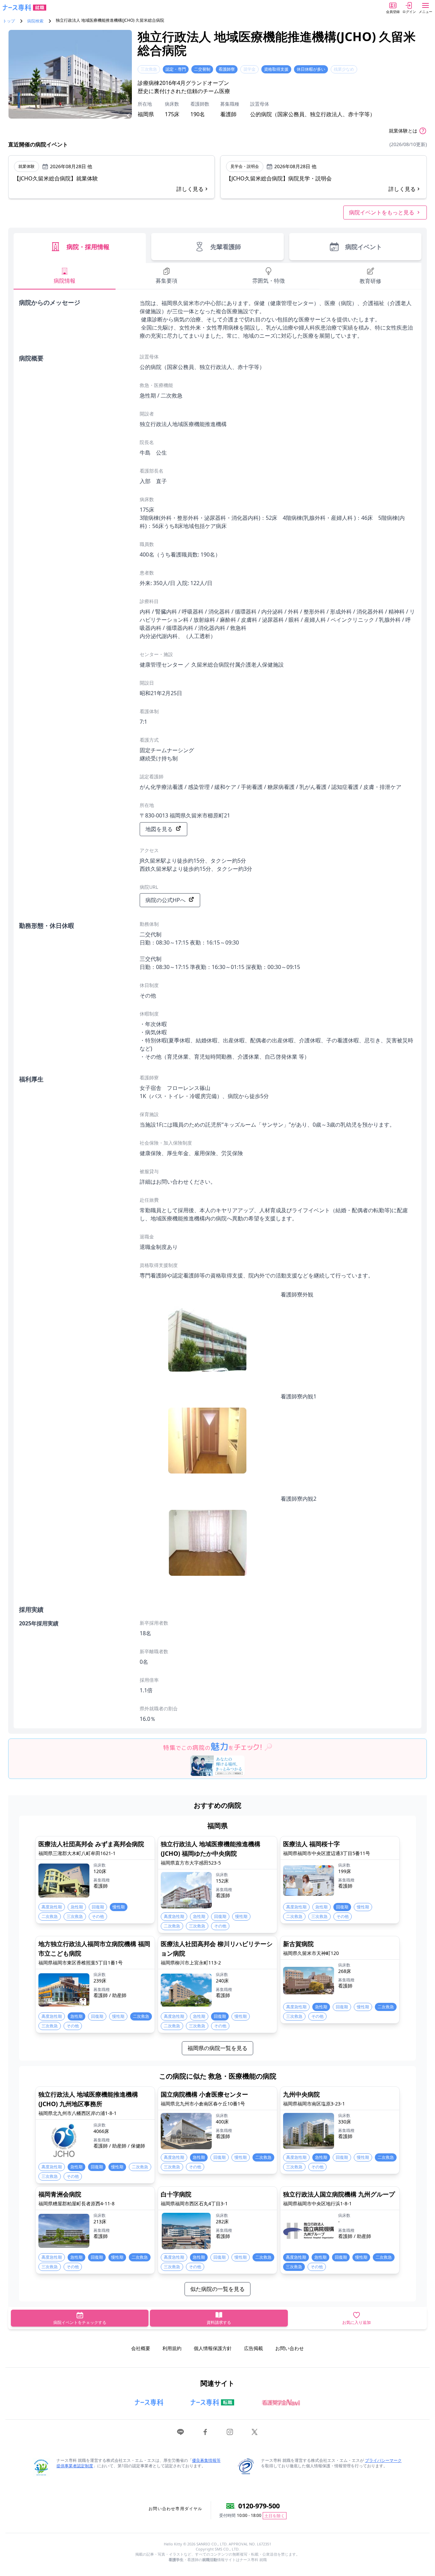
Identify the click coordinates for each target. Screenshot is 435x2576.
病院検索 (35, 21)
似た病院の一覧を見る (217, 2289)
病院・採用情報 (88, 247)
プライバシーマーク (383, 2460)
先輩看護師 (226, 247)
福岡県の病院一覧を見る (217, 2048)
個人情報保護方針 (213, 2348)
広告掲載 (254, 2348)
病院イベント (364, 247)
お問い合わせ (290, 2348)
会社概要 (141, 2348)
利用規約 (172, 2348)
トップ (9, 21)
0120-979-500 (259, 2506)
